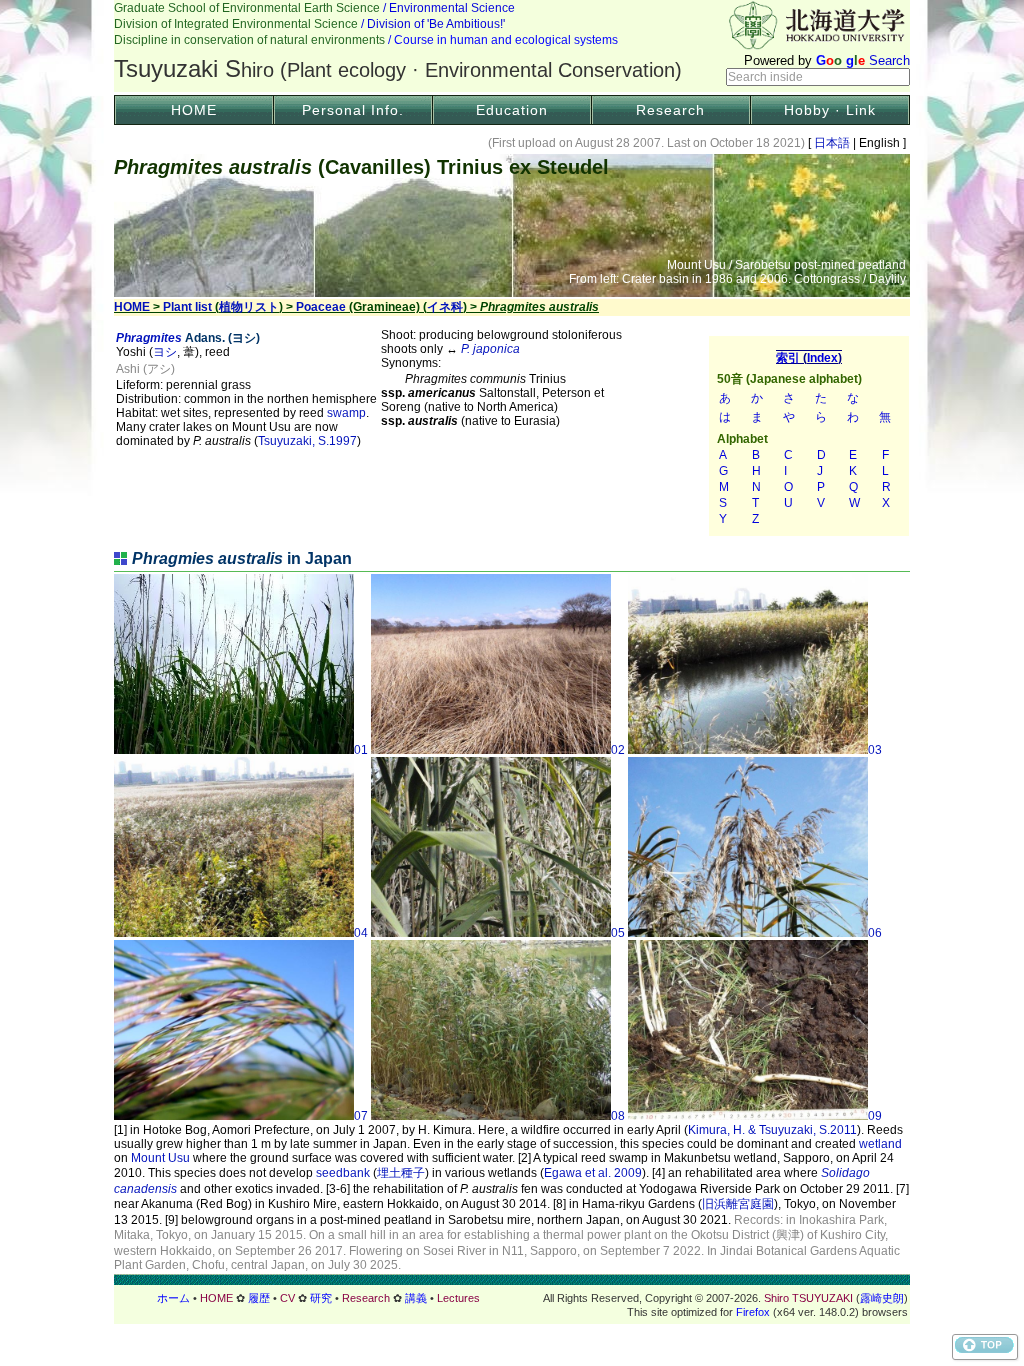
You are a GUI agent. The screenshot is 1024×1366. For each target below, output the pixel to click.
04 (361, 933)
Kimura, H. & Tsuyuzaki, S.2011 (772, 1130)
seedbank (343, 1173)
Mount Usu (160, 1158)
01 (361, 750)
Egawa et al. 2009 (593, 1173)
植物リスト (249, 307)
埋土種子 (401, 1173)
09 (875, 1116)
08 (618, 1116)
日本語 (832, 143)
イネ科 (445, 307)
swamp (346, 413)
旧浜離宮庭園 (738, 1204)
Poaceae (321, 307)
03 (875, 750)
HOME (194, 110)
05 (618, 933)
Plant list (187, 307)
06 (875, 933)
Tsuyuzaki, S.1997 (307, 441)
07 (361, 1116)
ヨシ (165, 352)
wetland (880, 1144)
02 (618, 750)
